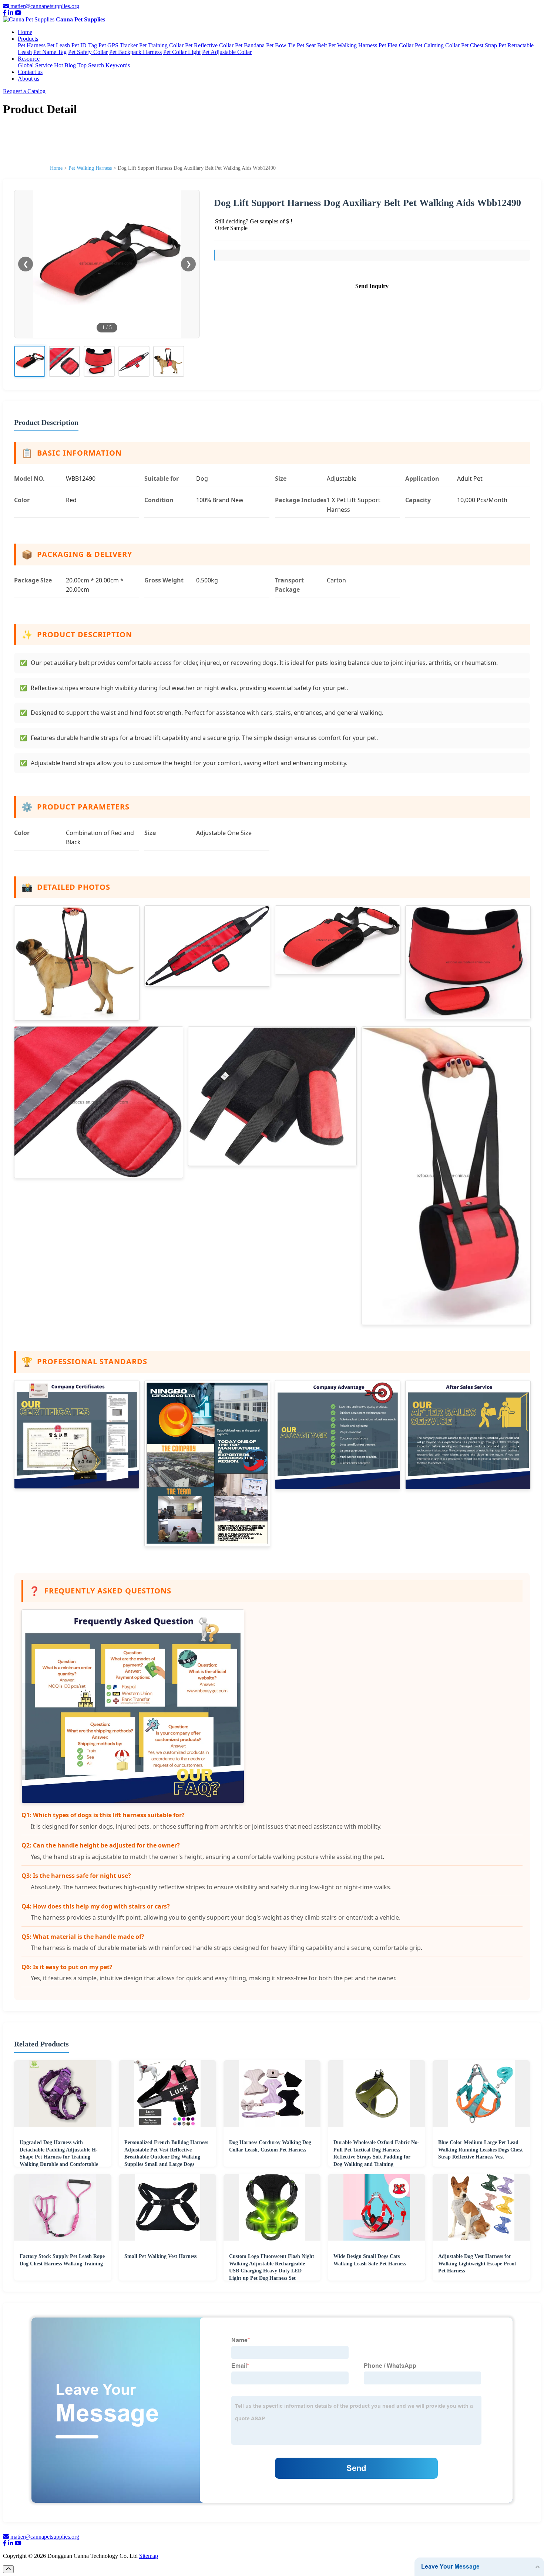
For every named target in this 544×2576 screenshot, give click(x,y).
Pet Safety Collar (88, 52)
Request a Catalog (24, 91)
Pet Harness (32, 45)
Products (28, 39)
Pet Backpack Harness (135, 52)
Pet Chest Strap (479, 45)
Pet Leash (58, 45)
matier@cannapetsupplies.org (45, 6)
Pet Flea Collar (396, 45)
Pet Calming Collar (437, 45)
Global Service (35, 65)
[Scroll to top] (8, 2569)
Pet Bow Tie (281, 45)
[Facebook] (5, 13)
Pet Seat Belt (312, 45)
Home (25, 32)
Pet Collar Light (182, 52)
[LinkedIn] (11, 13)
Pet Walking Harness (353, 45)
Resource (29, 59)
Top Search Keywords (104, 65)
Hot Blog (65, 65)
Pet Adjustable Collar (227, 52)
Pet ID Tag (84, 45)
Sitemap (149, 2556)
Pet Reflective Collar (209, 45)
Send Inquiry (372, 286)
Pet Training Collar (161, 45)
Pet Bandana (250, 45)
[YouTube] (18, 13)
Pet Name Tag (50, 52)
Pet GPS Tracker (118, 45)
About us (28, 79)
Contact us (30, 72)
